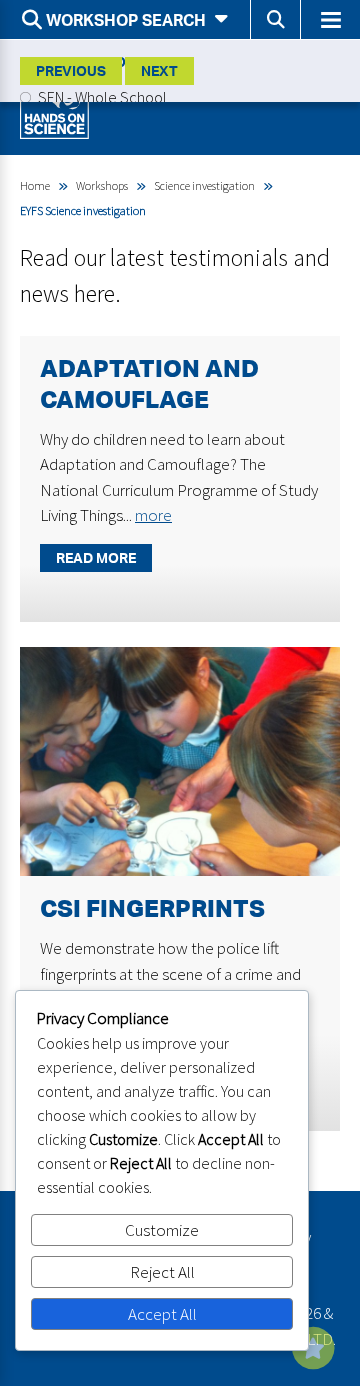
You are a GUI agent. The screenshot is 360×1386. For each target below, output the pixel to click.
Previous (71, 70)
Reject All (162, 1272)
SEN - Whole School (101, 97)
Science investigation (204, 185)
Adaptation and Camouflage (149, 383)
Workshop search (126, 20)
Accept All (162, 1314)
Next (159, 70)
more (153, 515)
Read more (96, 557)
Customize (162, 1230)
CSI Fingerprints (152, 908)
